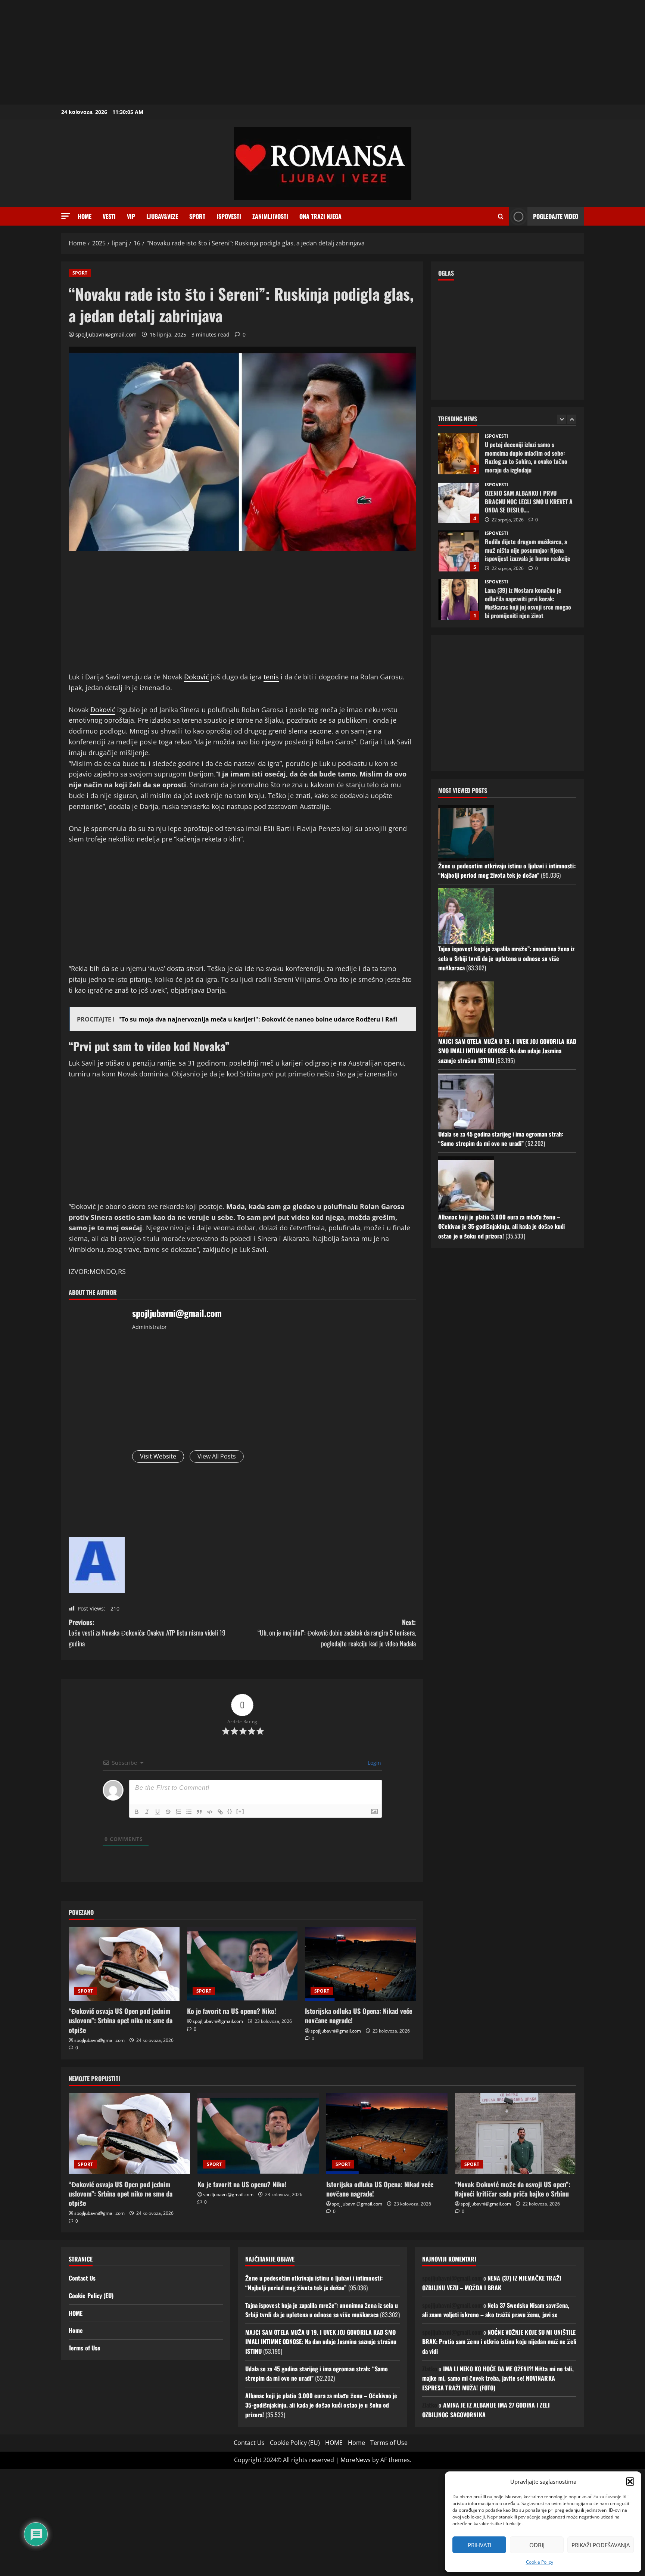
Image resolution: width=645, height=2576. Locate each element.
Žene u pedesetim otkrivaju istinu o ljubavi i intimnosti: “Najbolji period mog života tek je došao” (507, 871)
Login (374, 1763)
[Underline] (158, 1812)
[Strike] (168, 1812)
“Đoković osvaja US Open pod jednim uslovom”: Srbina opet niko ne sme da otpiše (121, 2020)
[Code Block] (210, 1812)
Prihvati (479, 2545)
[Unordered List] (189, 1812)
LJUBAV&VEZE (162, 216)
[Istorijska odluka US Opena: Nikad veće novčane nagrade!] (360, 1964)
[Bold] (137, 1812)
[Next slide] (572, 419)
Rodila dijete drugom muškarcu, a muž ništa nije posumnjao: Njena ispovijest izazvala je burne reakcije (459, 502)
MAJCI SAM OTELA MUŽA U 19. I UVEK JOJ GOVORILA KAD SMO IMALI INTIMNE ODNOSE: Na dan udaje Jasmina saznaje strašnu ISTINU (507, 1051)
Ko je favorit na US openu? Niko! (232, 2011)
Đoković (197, 677)
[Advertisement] (224, 52)
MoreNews (356, 2460)
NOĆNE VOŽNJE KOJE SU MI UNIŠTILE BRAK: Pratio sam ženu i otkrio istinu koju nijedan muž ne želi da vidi (499, 2342)
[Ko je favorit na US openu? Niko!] (242, 1964)
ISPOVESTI (229, 216)
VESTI (109, 216)
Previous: (147, 1633)
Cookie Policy (540, 2562)
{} (230, 1811)
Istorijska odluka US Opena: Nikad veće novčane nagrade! (359, 2016)
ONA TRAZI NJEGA (320, 216)
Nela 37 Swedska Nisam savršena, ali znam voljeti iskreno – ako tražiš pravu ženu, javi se (496, 2310)
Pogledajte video (556, 216)
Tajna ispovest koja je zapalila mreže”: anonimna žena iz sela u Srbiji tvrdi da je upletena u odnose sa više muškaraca (507, 958)
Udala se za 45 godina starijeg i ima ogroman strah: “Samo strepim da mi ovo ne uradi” (501, 1139)
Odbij (537, 2545)
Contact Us (82, 2278)
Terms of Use (85, 2348)
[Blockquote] (199, 1812)
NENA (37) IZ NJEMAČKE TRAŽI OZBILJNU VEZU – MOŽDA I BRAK (492, 2283)
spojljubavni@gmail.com (106, 334)
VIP (131, 216)
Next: (337, 1633)
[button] (630, 2482)
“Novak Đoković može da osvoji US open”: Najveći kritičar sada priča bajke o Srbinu (513, 2189)
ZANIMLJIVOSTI (270, 216)
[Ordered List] (178, 1812)
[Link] (220, 1812)
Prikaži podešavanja (601, 2545)
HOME (76, 2313)
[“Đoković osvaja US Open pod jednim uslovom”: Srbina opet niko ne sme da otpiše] (124, 1964)
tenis (271, 677)
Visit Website (158, 1456)
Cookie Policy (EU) (91, 2296)
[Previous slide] (562, 419)
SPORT (197, 216)
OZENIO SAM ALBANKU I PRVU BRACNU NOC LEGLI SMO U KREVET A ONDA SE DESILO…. (459, 454)
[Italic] (147, 1812)
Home (85, 216)
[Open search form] (501, 217)
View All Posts (217, 1456)
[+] (240, 1811)
